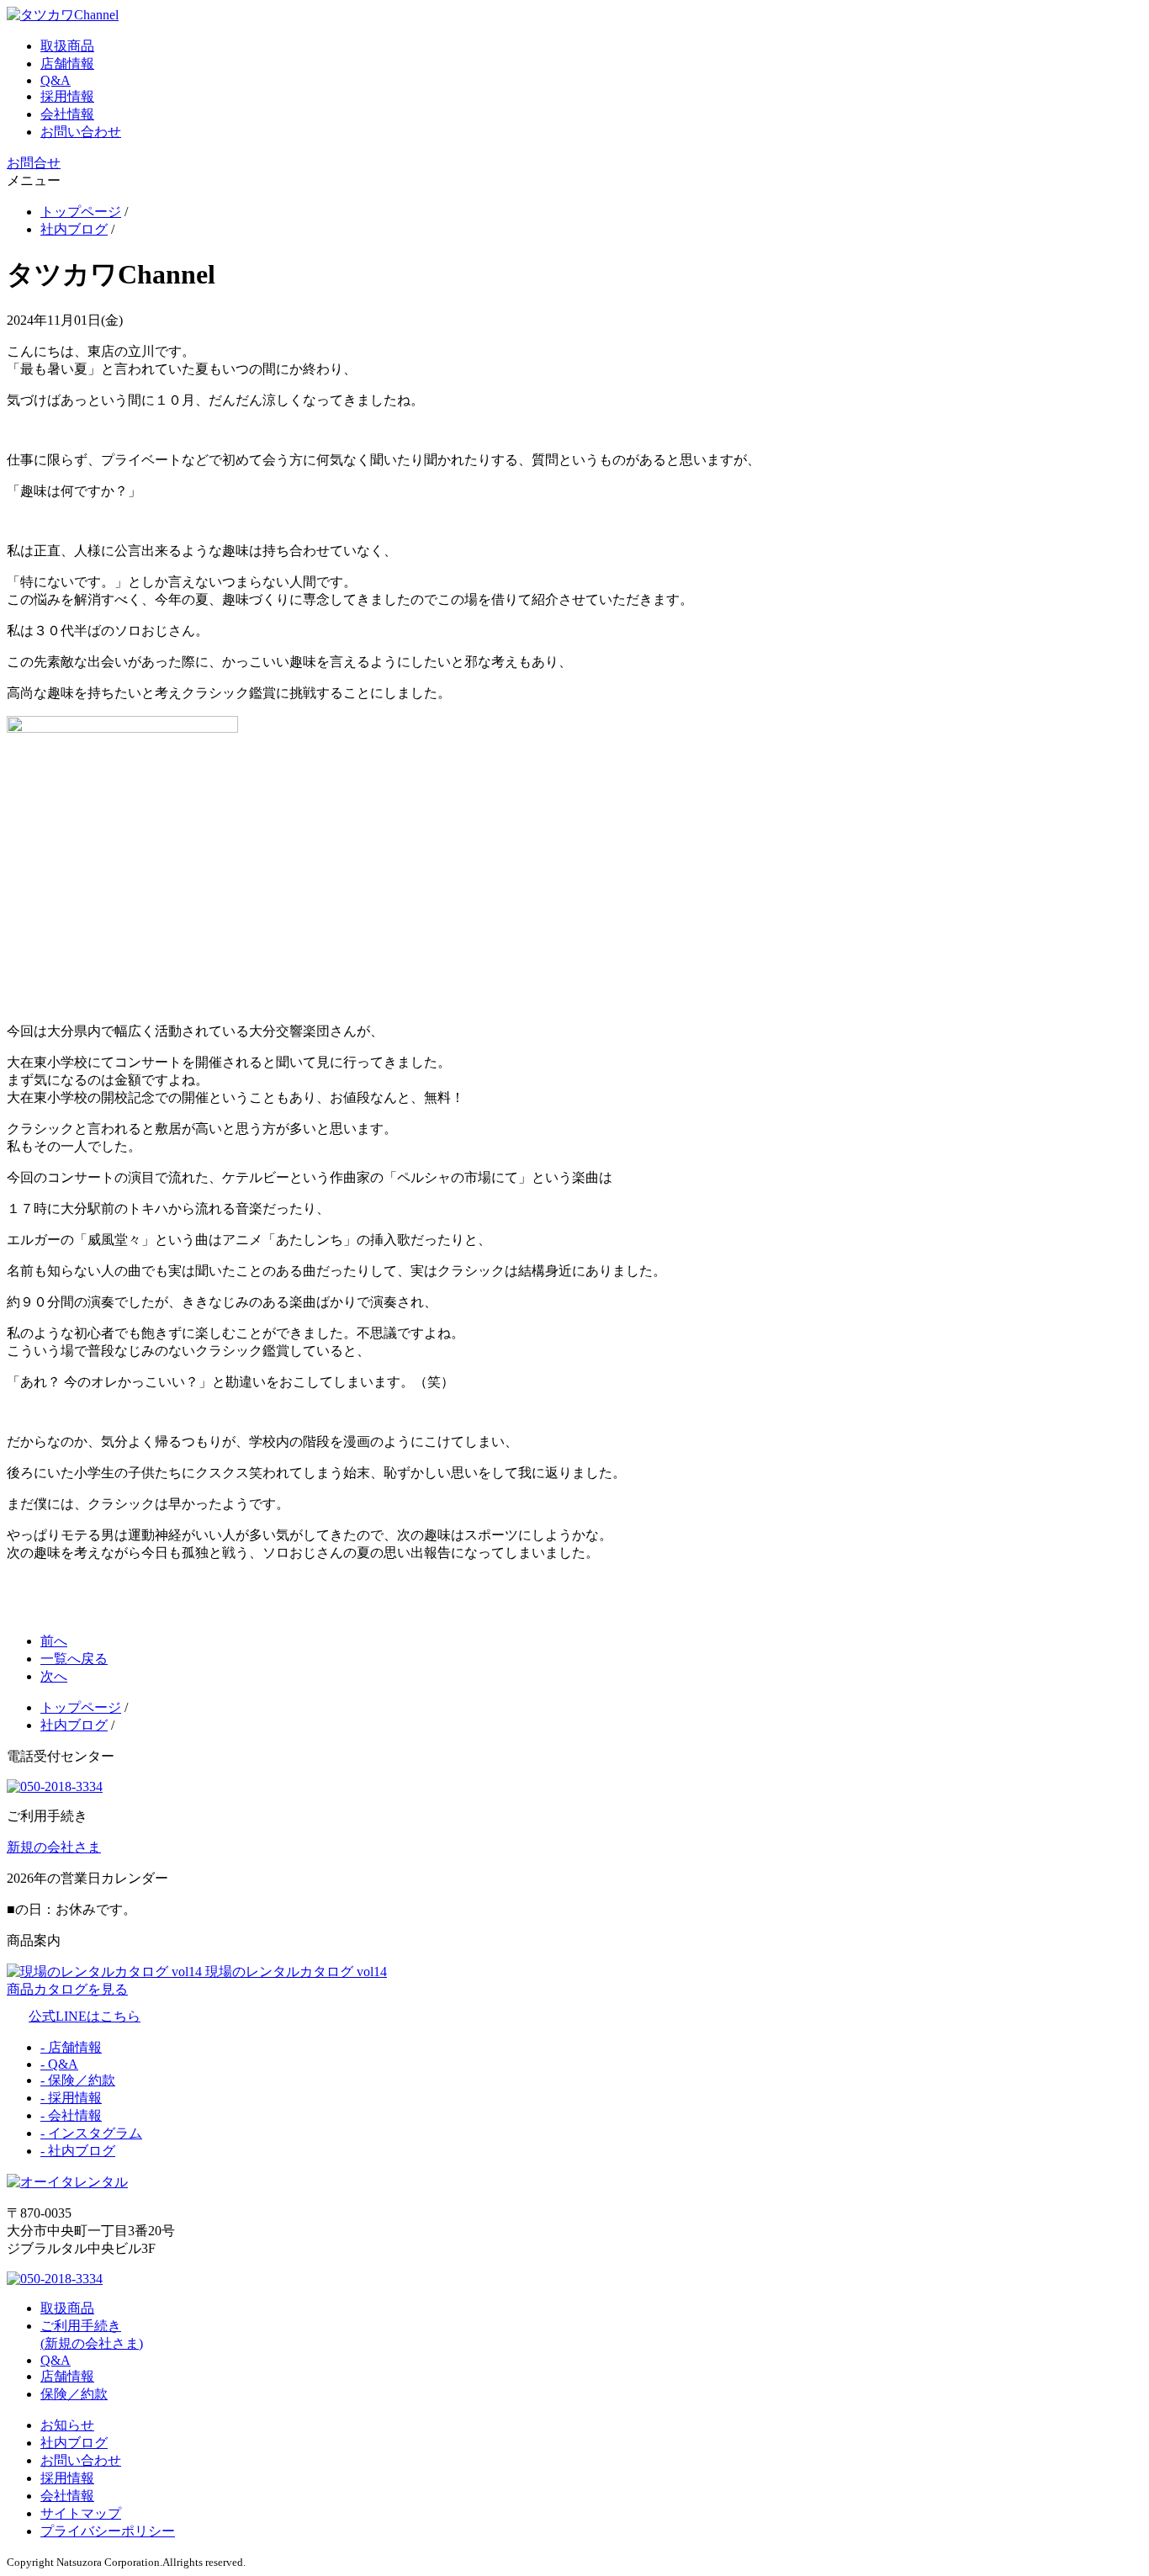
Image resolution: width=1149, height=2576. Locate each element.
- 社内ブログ (78, 2151)
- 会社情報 (71, 2115)
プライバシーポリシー (108, 2531)
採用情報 (67, 96)
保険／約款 (74, 2394)
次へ (54, 1676)
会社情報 (67, 114)
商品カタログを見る (67, 1989)
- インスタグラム (91, 2133)
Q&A (56, 80)
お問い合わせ (81, 132)
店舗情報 (67, 64)
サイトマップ (81, 2513)
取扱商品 (67, 46)
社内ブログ (74, 2443)
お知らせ (67, 2425)
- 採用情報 (71, 2098)
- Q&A (59, 2064)
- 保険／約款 (78, 2080)
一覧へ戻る (74, 1659)
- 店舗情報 (71, 2047)
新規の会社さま (54, 1847)
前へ (54, 1641)
